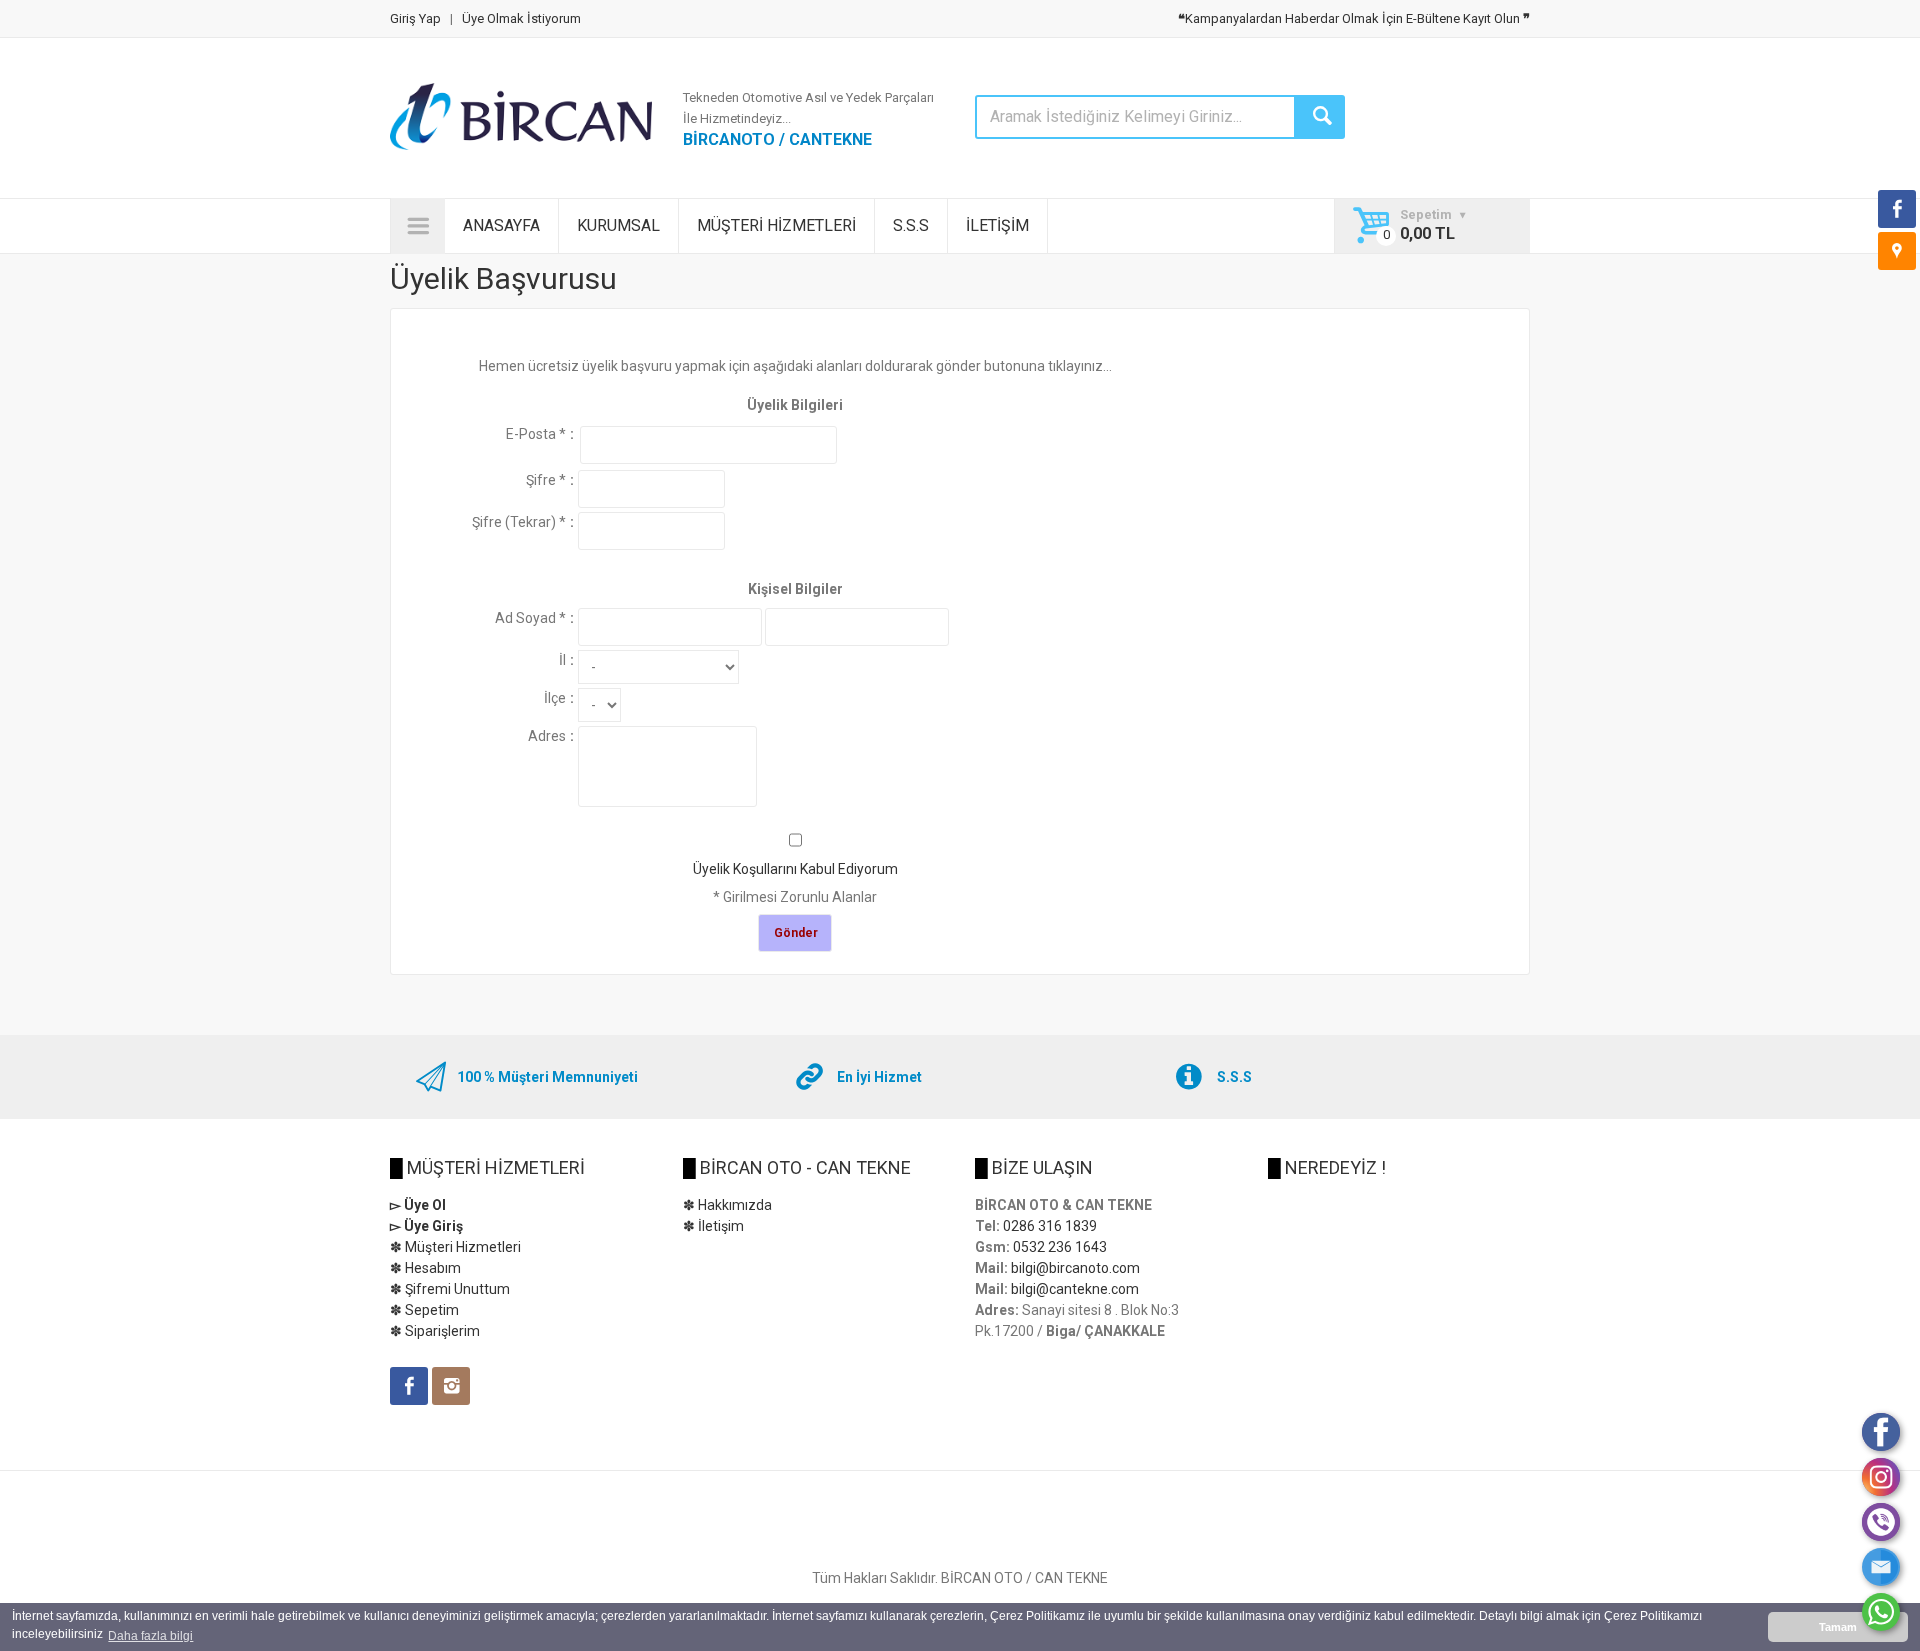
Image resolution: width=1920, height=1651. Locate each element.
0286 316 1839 (1050, 1226)
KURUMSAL (618, 225)
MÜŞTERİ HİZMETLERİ (776, 225)
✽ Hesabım (425, 1268)
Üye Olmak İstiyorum (521, 18)
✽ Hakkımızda (727, 1205)
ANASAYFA (501, 225)
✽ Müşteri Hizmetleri (455, 1247)
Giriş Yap (415, 18)
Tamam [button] (1838, 1627)
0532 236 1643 (1060, 1247)
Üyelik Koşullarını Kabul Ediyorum (795, 869)
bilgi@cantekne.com (1075, 1289)
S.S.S (911, 225)
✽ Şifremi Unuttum (450, 1289)
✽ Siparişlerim (435, 1331)
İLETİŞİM (997, 225)
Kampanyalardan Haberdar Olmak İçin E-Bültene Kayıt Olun (1354, 18)
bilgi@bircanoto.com (1075, 1268)
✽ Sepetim (424, 1310)
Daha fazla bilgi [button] (150, 1636)
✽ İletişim (713, 1226)
